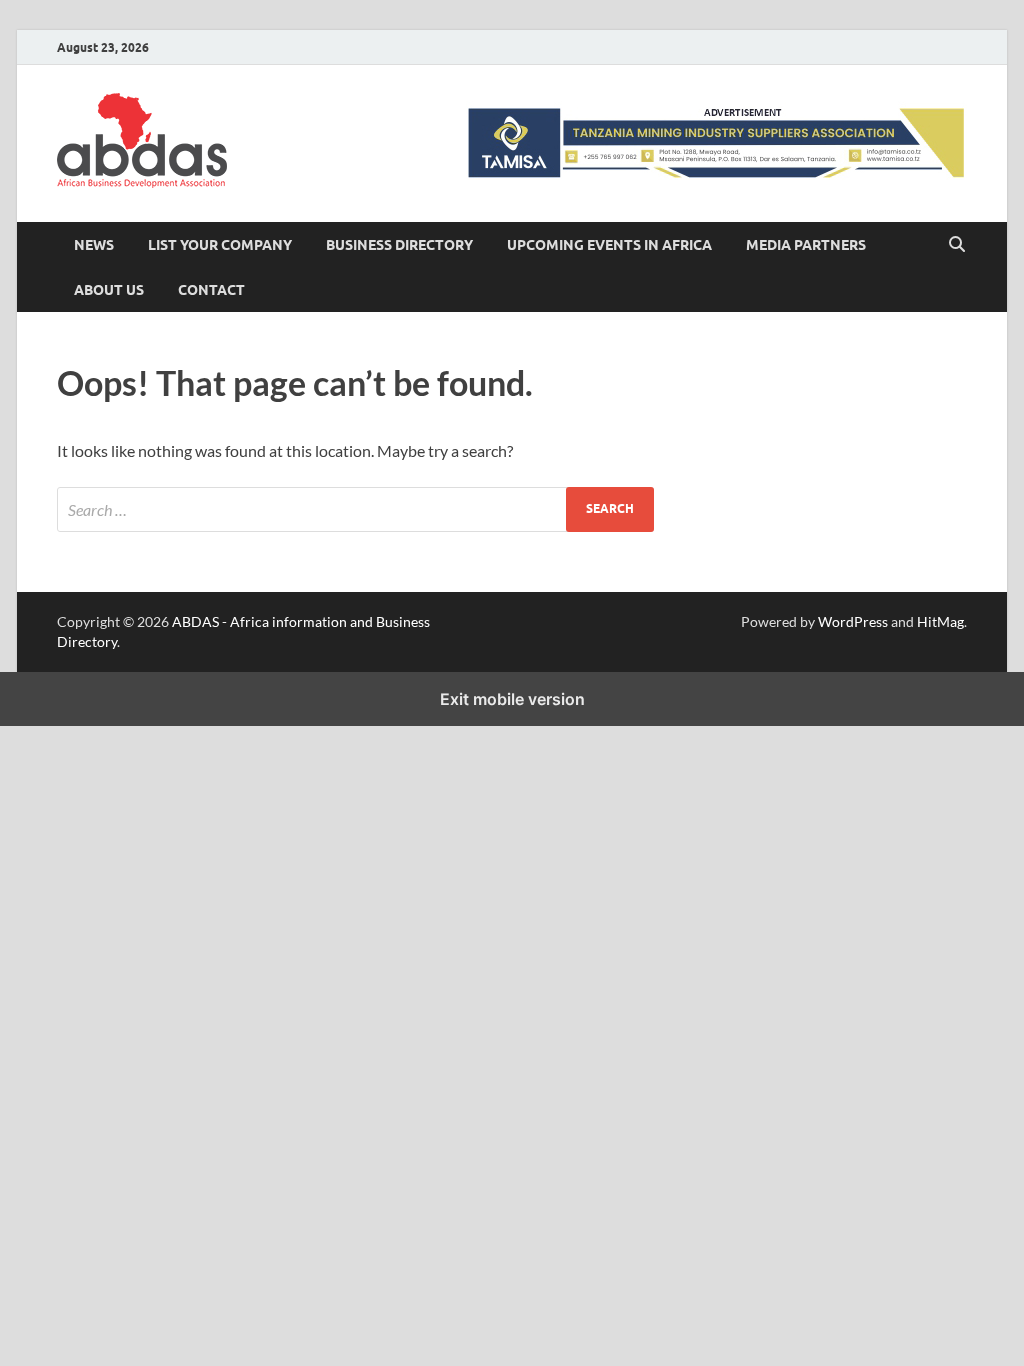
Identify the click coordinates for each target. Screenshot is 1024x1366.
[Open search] (957, 245)
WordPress (853, 621)
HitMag (940, 621)
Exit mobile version (512, 699)
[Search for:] (355, 509)
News (94, 245)
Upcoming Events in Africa (609, 245)
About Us (109, 290)
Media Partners (806, 245)
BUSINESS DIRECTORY (399, 245)
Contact (211, 290)
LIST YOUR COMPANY (220, 245)
